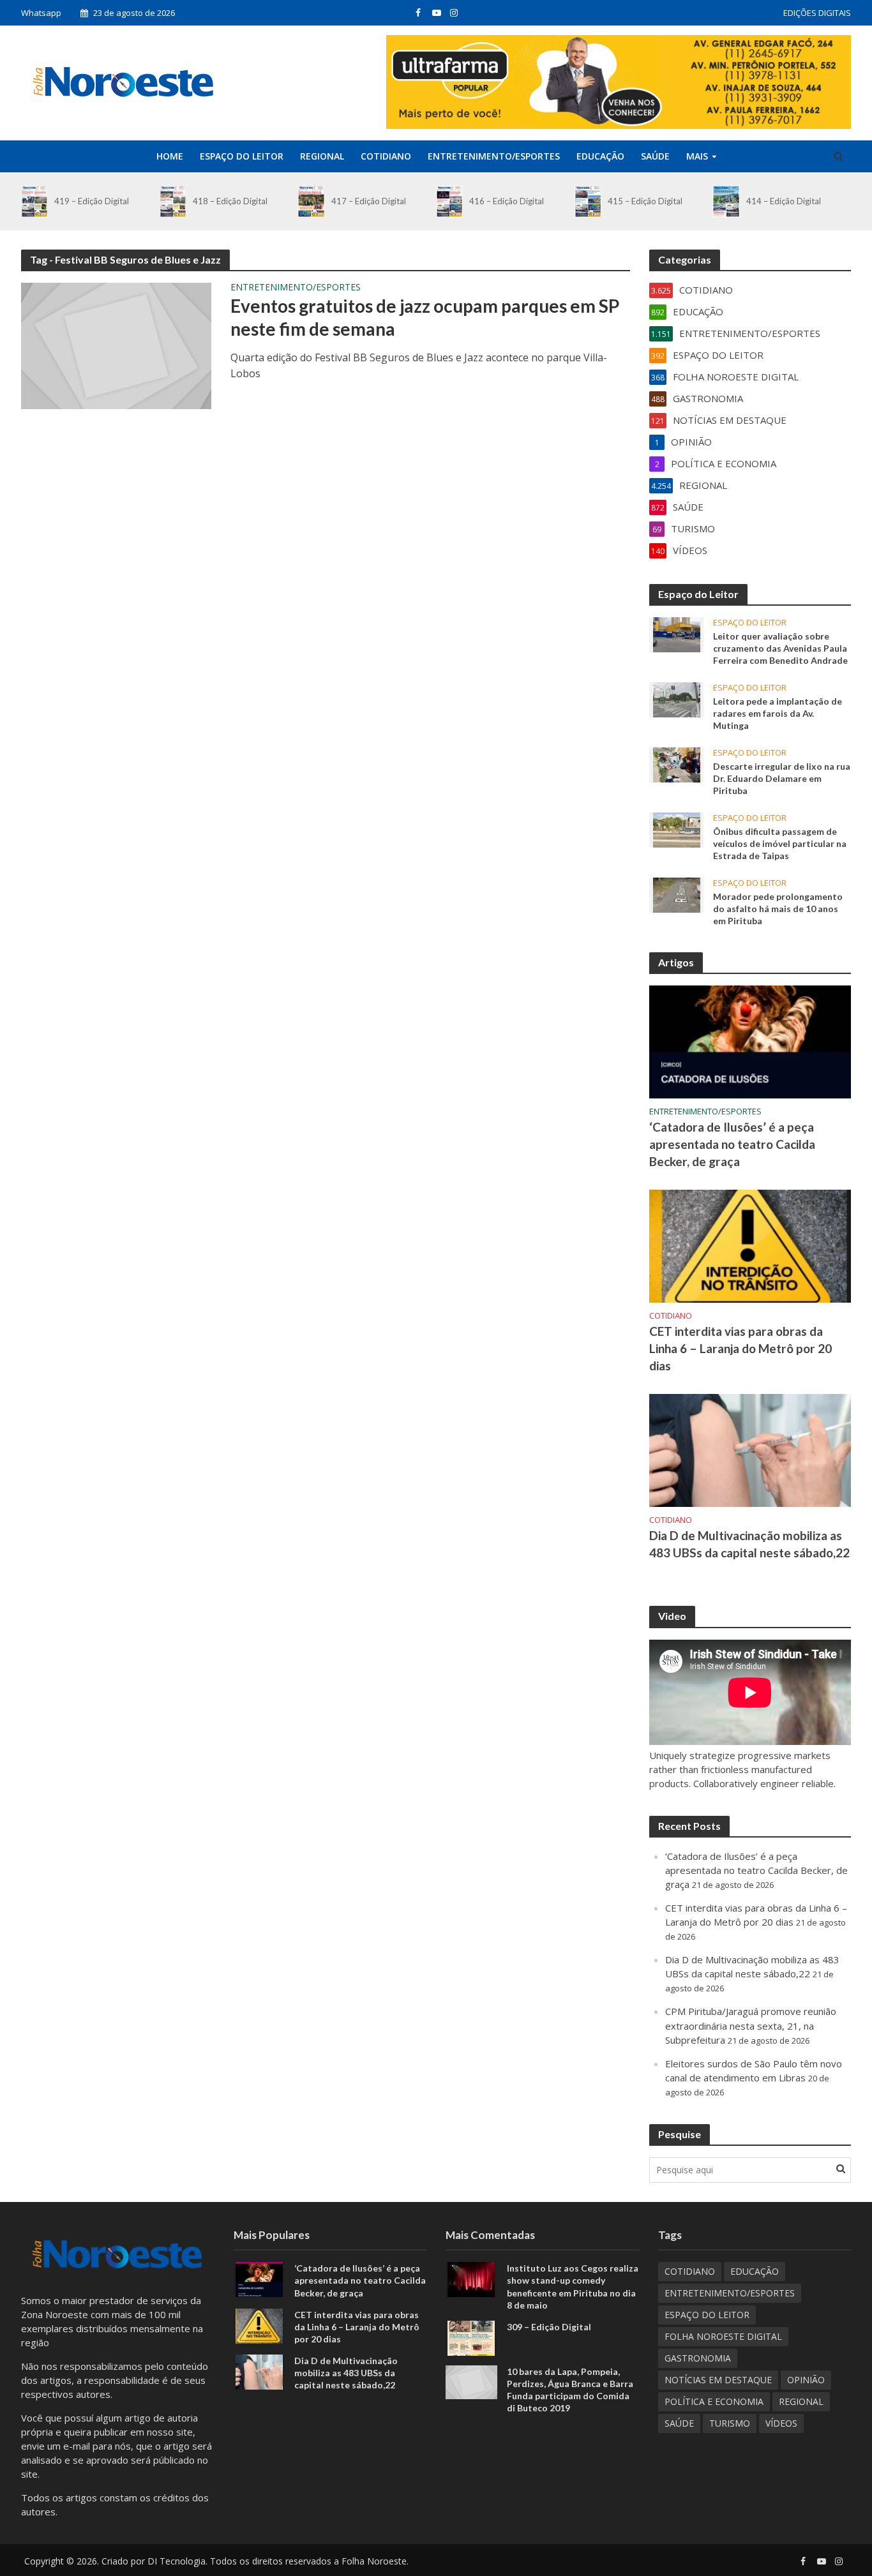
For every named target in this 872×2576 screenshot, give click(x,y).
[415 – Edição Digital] (588, 201)
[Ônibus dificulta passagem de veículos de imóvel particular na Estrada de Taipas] (677, 829)
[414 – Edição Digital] (726, 201)
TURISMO (730, 2423)
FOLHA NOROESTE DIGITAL (723, 2336)
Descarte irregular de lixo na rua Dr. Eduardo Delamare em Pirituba (782, 778)
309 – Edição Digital (549, 2327)
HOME (170, 156)
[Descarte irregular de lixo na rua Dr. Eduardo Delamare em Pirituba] (677, 763)
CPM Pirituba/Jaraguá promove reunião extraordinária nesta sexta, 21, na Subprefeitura (751, 2025)
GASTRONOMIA (698, 2358)
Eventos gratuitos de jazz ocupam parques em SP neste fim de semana (425, 317)
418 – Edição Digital (230, 201)
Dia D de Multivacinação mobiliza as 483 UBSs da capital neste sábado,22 (749, 1544)
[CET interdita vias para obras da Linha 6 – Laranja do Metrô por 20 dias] (750, 1245)
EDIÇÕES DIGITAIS (817, 13)
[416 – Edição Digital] (449, 201)
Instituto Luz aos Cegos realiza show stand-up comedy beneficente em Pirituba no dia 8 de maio (573, 2286)
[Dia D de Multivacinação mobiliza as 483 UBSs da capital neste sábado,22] (750, 1449)
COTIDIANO (386, 156)
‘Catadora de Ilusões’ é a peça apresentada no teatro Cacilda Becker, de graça (732, 1144)
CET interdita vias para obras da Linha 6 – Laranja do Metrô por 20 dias (740, 1348)
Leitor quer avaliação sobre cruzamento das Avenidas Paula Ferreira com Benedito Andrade (780, 648)
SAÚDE (655, 156)
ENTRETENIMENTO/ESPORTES (494, 156)
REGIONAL (322, 156)
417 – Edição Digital (369, 201)
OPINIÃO (806, 2380)
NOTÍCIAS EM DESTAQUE (718, 2380)
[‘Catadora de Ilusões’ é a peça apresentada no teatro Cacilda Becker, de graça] (750, 1041)
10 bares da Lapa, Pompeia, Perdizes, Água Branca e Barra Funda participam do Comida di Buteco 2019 (570, 2390)
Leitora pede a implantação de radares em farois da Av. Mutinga (778, 713)
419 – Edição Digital (92, 201)
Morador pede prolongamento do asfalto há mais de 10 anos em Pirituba (778, 909)
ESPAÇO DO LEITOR (242, 156)
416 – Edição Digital (507, 201)
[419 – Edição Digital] (34, 201)
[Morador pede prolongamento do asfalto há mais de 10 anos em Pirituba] (677, 894)
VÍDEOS (781, 2423)
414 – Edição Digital (784, 201)
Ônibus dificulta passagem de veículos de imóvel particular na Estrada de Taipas (780, 843)
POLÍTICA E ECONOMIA (714, 2401)
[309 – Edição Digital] (471, 2337)
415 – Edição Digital (645, 201)
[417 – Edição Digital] (311, 201)
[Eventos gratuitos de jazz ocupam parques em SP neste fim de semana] (116, 345)
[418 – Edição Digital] (173, 201)
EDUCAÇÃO (600, 156)
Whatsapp (41, 13)
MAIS (697, 156)
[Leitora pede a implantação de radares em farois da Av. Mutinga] (677, 698)
